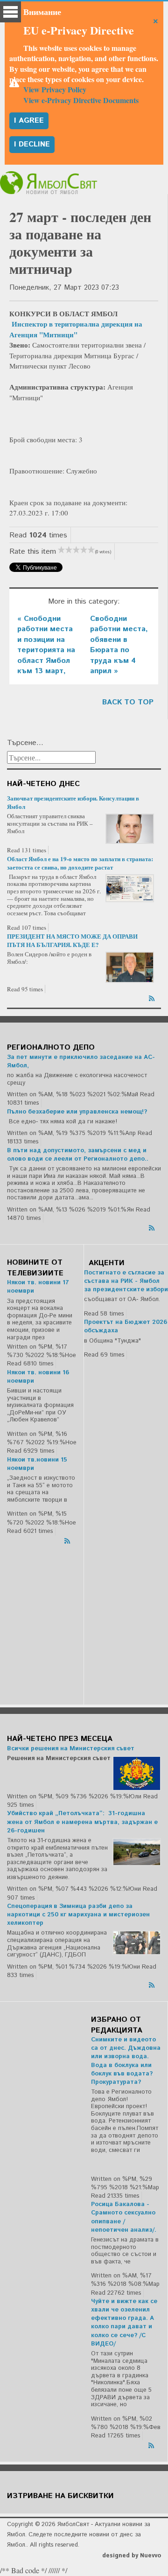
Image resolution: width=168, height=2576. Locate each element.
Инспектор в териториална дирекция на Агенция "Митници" (76, 329)
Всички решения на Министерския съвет (71, 1749)
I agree (29, 121)
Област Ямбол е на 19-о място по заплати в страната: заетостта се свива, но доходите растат (80, 863)
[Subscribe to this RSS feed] (153, 997)
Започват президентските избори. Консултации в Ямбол (73, 802)
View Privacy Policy (55, 89)
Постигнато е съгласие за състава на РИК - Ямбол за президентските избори (126, 1281)
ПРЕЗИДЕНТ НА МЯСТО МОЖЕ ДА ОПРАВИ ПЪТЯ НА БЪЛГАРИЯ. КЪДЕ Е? (72, 940)
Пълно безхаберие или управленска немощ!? (77, 1112)
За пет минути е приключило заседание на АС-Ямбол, (81, 1062)
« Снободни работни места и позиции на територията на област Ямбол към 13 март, (46, 645)
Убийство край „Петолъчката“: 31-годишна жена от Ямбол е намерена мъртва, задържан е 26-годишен (82, 1822)
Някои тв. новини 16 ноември (38, 1377)
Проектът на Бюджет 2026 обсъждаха (126, 1326)
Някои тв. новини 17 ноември (38, 1287)
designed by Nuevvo (132, 2556)
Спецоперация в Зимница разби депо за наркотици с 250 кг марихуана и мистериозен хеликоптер (78, 1915)
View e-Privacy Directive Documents (81, 100)
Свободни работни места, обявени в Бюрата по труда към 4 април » (119, 645)
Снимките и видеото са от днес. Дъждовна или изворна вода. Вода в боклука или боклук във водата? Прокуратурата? (126, 2061)
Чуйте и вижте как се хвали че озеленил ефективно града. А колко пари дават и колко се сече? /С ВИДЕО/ (124, 2323)
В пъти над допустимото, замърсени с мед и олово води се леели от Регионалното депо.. (78, 1155)
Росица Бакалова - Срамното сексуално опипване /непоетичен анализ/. (124, 2217)
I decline (32, 144)
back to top (128, 702)
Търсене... (25, 743)
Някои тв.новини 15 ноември (37, 1464)
